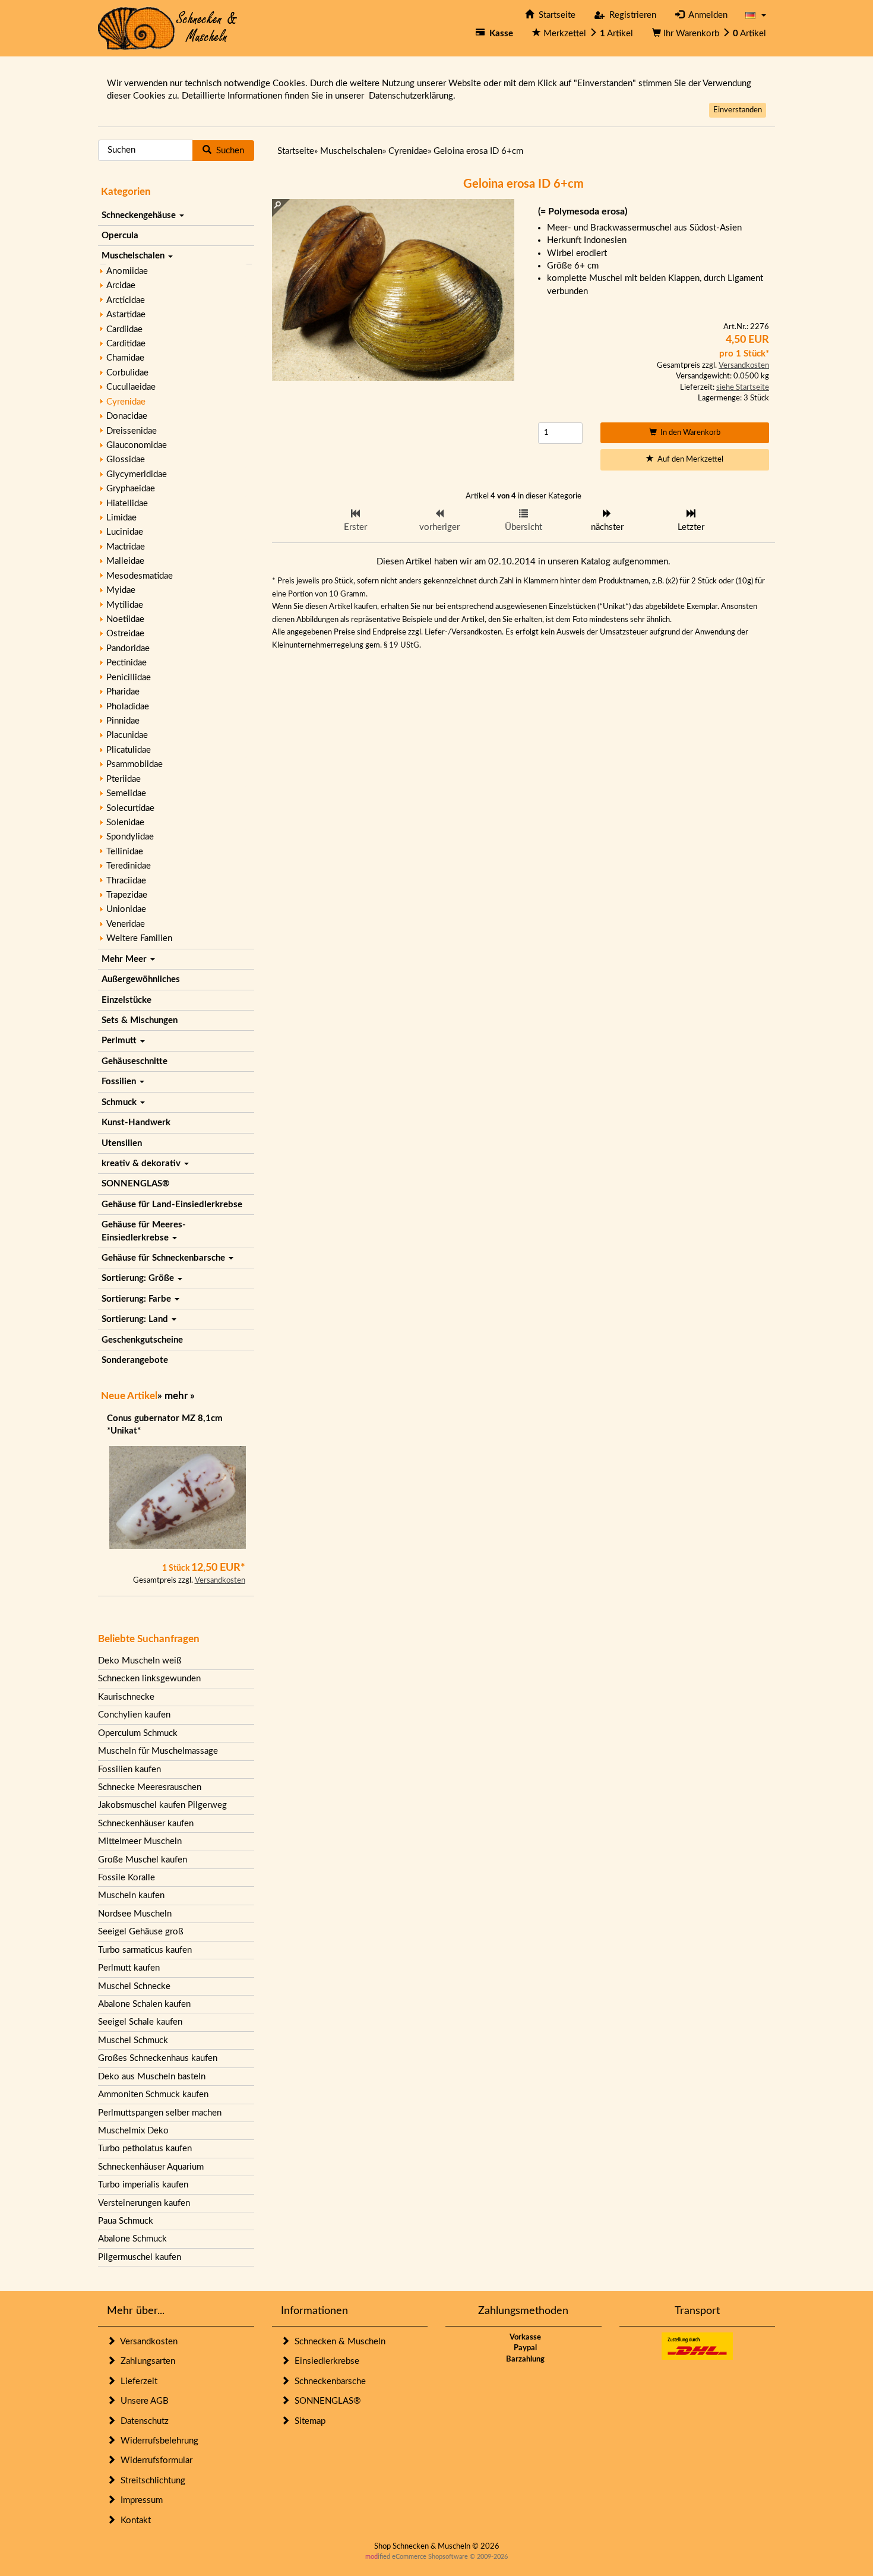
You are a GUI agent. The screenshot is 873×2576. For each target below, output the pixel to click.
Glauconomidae (137, 445)
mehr (176, 1396)
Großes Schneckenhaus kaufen (158, 2058)
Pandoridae (128, 648)
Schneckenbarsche (328, 2381)
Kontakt (133, 2520)
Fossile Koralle (126, 1878)
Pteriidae (124, 779)
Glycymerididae (137, 474)
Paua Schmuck (126, 2221)
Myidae (121, 590)
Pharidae (123, 692)
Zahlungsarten (145, 2361)
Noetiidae (125, 619)
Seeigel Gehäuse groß (141, 1932)
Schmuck (120, 1102)
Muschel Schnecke (134, 1986)
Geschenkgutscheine (142, 1340)
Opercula (120, 236)
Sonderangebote (135, 1360)
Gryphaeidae (131, 489)
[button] (756, 15)
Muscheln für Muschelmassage (158, 1751)
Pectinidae (126, 663)
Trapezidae (127, 895)
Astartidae (126, 315)
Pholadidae (128, 707)
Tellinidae (125, 852)
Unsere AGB (142, 2401)
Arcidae (121, 285)
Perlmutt (120, 1041)
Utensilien (122, 1143)
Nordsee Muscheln (135, 1914)
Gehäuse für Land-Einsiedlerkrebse (172, 1205)
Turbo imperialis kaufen (143, 2185)
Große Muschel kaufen (143, 1860)
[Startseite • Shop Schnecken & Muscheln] (168, 28)
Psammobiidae (135, 764)
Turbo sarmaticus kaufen (145, 1950)
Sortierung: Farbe (137, 1299)
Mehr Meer (125, 959)
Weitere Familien (139, 938)
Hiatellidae (127, 503)
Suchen (228, 151)
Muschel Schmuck (133, 2040)
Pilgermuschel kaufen (140, 2257)
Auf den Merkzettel (689, 460)
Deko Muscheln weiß (140, 1661)
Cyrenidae (126, 402)
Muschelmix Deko (133, 2131)
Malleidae (125, 561)
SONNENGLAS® (135, 1184)
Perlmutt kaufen (129, 1968)
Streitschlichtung (151, 2481)
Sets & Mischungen (140, 1020)
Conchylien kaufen (134, 1715)
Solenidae (125, 823)
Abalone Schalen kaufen (144, 2004)
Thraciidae (126, 881)
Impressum (139, 2500)
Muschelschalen (134, 256)
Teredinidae (129, 866)
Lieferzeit (137, 2381)
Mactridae (126, 547)
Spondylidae (130, 837)
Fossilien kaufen (129, 1770)
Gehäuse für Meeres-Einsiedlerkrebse (144, 1231)
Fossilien (120, 1082)
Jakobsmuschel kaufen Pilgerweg (162, 1805)
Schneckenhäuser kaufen (146, 1824)
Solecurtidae (130, 808)
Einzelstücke (126, 1000)
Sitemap (308, 2421)
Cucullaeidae (131, 387)
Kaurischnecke (126, 1697)
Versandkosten (220, 1581)
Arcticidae (126, 300)
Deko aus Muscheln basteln (152, 2077)
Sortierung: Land (136, 1319)
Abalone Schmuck (132, 2239)
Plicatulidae (129, 750)
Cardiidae (124, 329)
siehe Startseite (743, 388)
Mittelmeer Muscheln (140, 1841)
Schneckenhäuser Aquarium (151, 2167)
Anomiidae (127, 271)
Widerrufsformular (154, 2460)
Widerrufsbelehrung (157, 2441)
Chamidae (125, 358)
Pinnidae (123, 721)
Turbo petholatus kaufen (145, 2149)
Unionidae (126, 909)
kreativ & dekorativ (142, 1164)
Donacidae (127, 416)
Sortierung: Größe (139, 1278)
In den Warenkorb (689, 433)
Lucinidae (125, 532)
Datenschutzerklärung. (412, 96)
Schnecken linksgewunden (149, 1679)
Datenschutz (142, 2421)
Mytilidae (125, 605)
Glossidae (126, 460)
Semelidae (126, 793)
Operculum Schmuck (138, 1733)
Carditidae (126, 344)
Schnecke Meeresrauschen (150, 1787)
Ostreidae (125, 634)
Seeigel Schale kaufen (140, 2022)
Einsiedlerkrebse (325, 2361)
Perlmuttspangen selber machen (160, 2113)
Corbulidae (127, 373)
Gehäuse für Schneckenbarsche (165, 1258)
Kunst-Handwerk (136, 1123)
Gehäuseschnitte (135, 1061)
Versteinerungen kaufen (144, 2203)
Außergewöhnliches (141, 979)
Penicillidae (129, 678)
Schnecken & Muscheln (338, 2342)
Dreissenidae (132, 431)
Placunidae (127, 735)
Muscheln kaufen (131, 1895)
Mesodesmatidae (140, 576)
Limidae (121, 518)
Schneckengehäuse (140, 215)
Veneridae (126, 924)
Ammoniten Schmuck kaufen (153, 2094)
